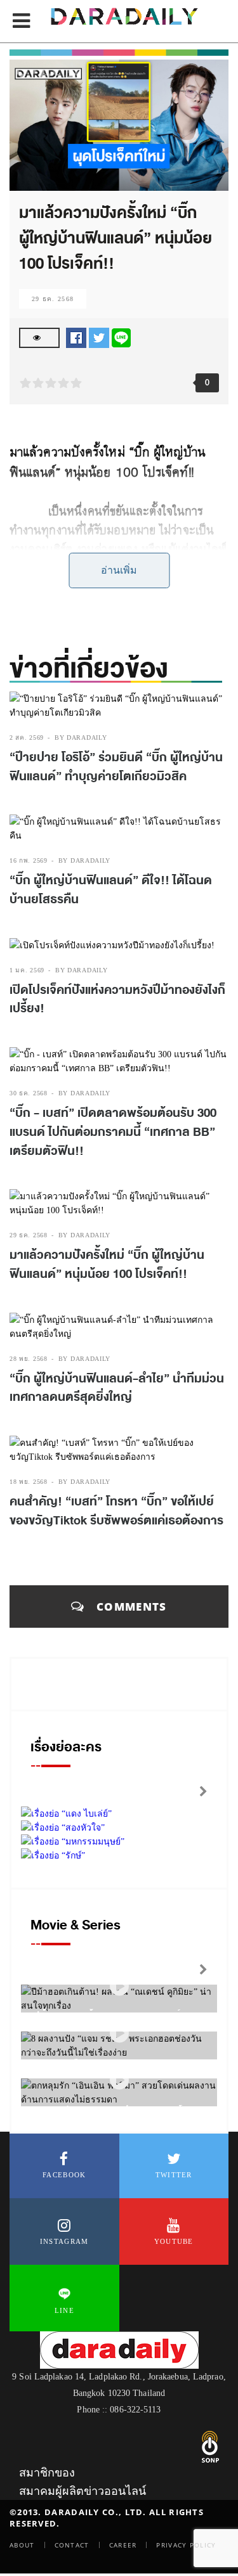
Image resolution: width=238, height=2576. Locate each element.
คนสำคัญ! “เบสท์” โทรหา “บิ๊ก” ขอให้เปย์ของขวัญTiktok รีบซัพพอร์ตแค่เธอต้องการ (117, 1511)
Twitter (174, 2175)
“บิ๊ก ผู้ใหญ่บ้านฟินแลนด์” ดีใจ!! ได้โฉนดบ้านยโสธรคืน (111, 890)
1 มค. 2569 (27, 970)
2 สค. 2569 (27, 737)
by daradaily (81, 737)
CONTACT (72, 2545)
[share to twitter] (99, 337)
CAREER (123, 2545)
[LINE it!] (121, 337)
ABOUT (22, 2545)
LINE (64, 2310)
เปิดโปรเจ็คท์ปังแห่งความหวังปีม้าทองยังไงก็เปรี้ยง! (117, 1000)
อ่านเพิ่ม (119, 570)
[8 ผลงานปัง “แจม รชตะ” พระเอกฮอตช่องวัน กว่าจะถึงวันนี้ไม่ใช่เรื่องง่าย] (119, 2033)
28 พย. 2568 (29, 1359)
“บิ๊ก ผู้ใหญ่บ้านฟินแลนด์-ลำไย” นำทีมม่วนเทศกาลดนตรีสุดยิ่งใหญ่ (117, 1388)
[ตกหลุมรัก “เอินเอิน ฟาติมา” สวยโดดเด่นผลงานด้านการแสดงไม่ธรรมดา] (119, 2080)
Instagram (64, 2241)
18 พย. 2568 (29, 1482)
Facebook (64, 2175)
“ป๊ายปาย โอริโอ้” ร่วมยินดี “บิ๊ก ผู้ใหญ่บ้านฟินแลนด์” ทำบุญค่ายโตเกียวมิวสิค (116, 767)
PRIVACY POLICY (186, 2545)
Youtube (174, 2241)
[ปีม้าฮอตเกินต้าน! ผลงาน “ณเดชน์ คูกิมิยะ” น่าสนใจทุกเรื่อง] (119, 1986)
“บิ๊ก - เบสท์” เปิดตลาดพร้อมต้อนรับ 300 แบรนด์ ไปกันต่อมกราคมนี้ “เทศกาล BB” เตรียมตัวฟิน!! (113, 1132)
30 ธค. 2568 (29, 1093)
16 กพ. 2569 (29, 860)
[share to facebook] (76, 337)
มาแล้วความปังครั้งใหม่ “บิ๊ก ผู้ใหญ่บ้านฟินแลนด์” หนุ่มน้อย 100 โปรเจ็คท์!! (107, 1265)
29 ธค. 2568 (53, 299)
